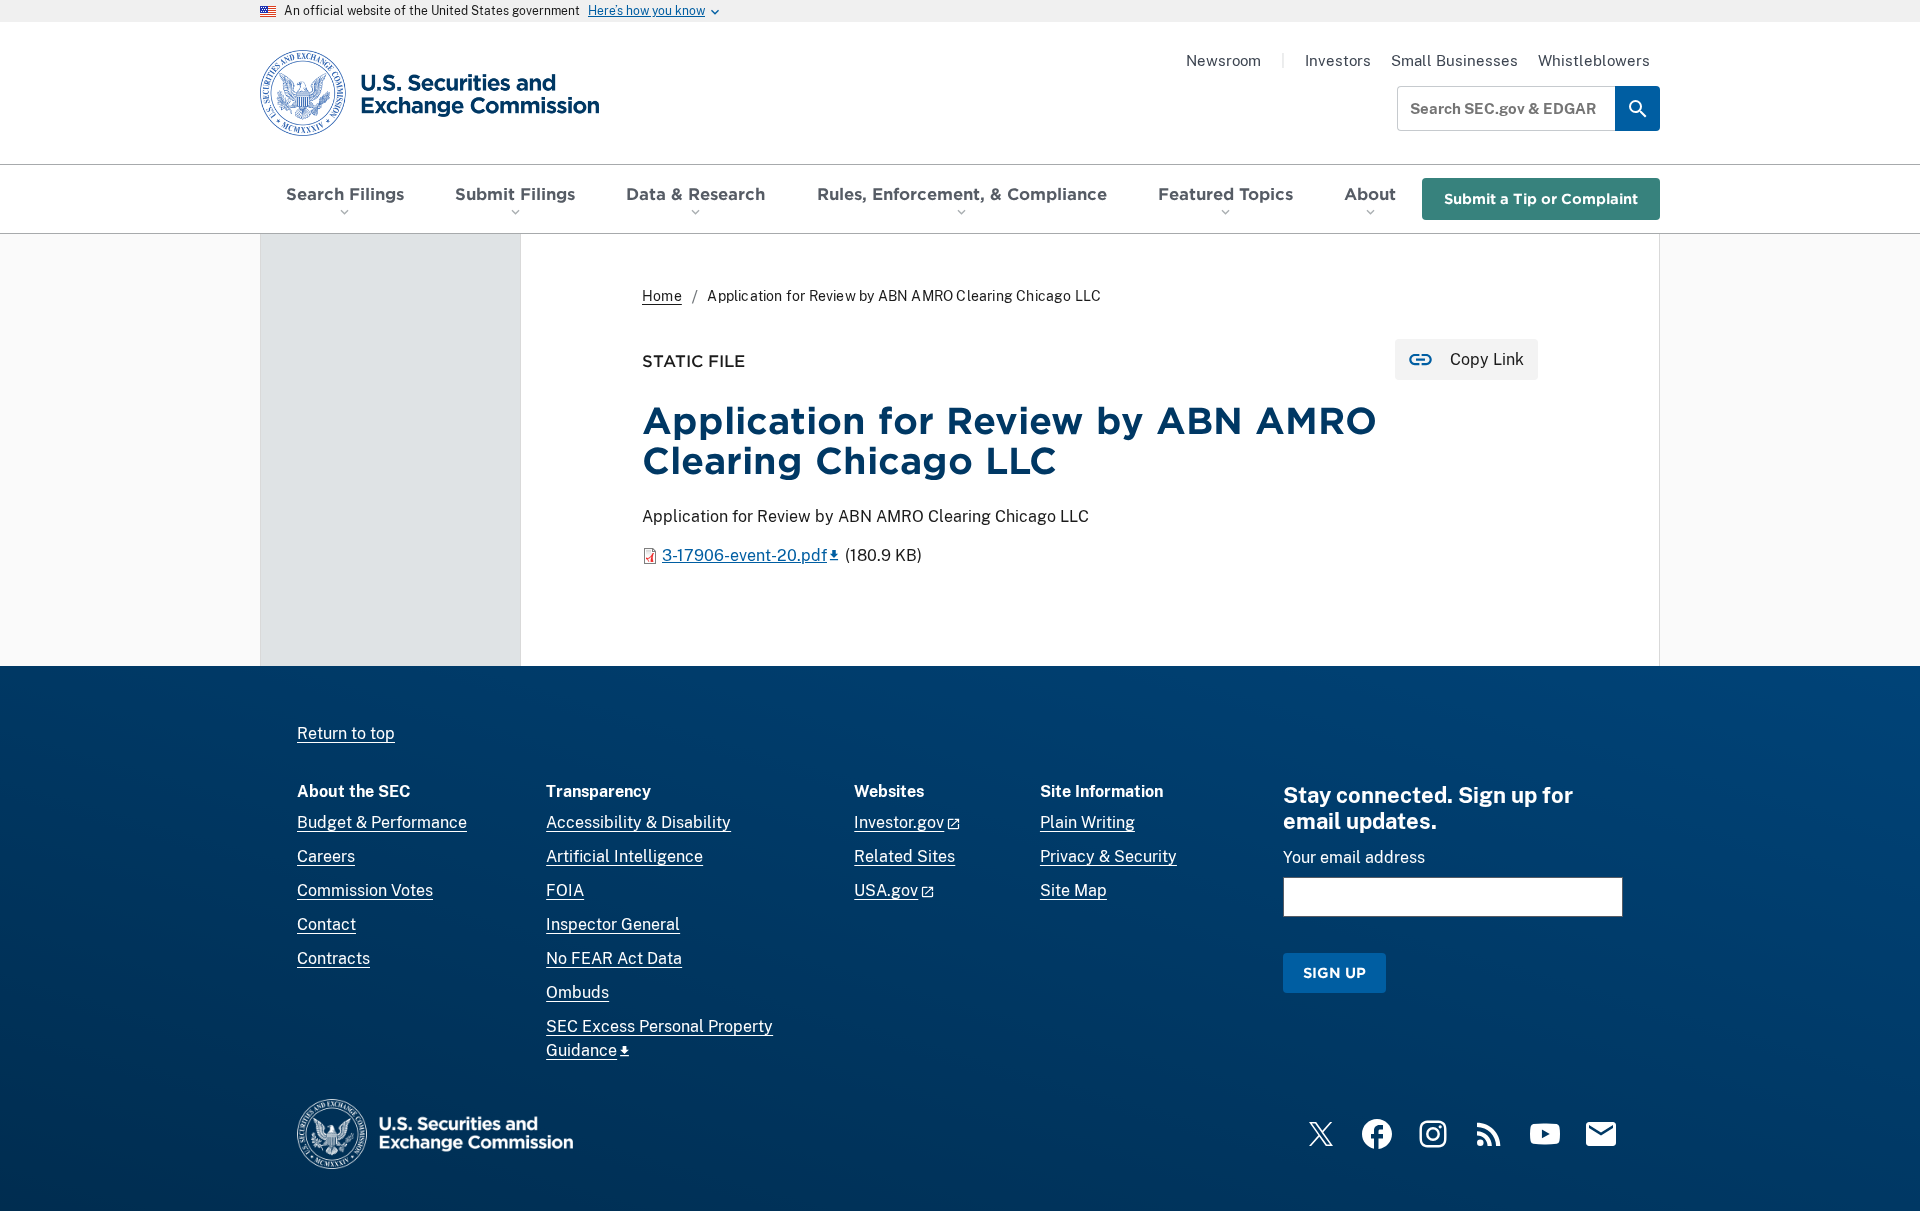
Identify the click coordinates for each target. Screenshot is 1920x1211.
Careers (326, 856)
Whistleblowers (1594, 60)
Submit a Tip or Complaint (1541, 198)
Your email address (1354, 857)
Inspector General (613, 924)
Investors (1338, 60)
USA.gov (886, 890)
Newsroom (1223, 60)
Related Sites (904, 856)
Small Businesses (1454, 60)
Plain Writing (1087, 822)
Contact (326, 924)
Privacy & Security (1108, 856)
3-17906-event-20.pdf (744, 555)
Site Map (1073, 890)
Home (662, 296)
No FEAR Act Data (614, 958)
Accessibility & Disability (638, 822)
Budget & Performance (382, 822)
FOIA (565, 890)
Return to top (346, 733)
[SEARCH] (1637, 108)
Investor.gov (899, 822)
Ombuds (577, 992)
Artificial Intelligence (624, 856)
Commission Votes (365, 890)
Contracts (333, 958)
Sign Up (1334, 972)
